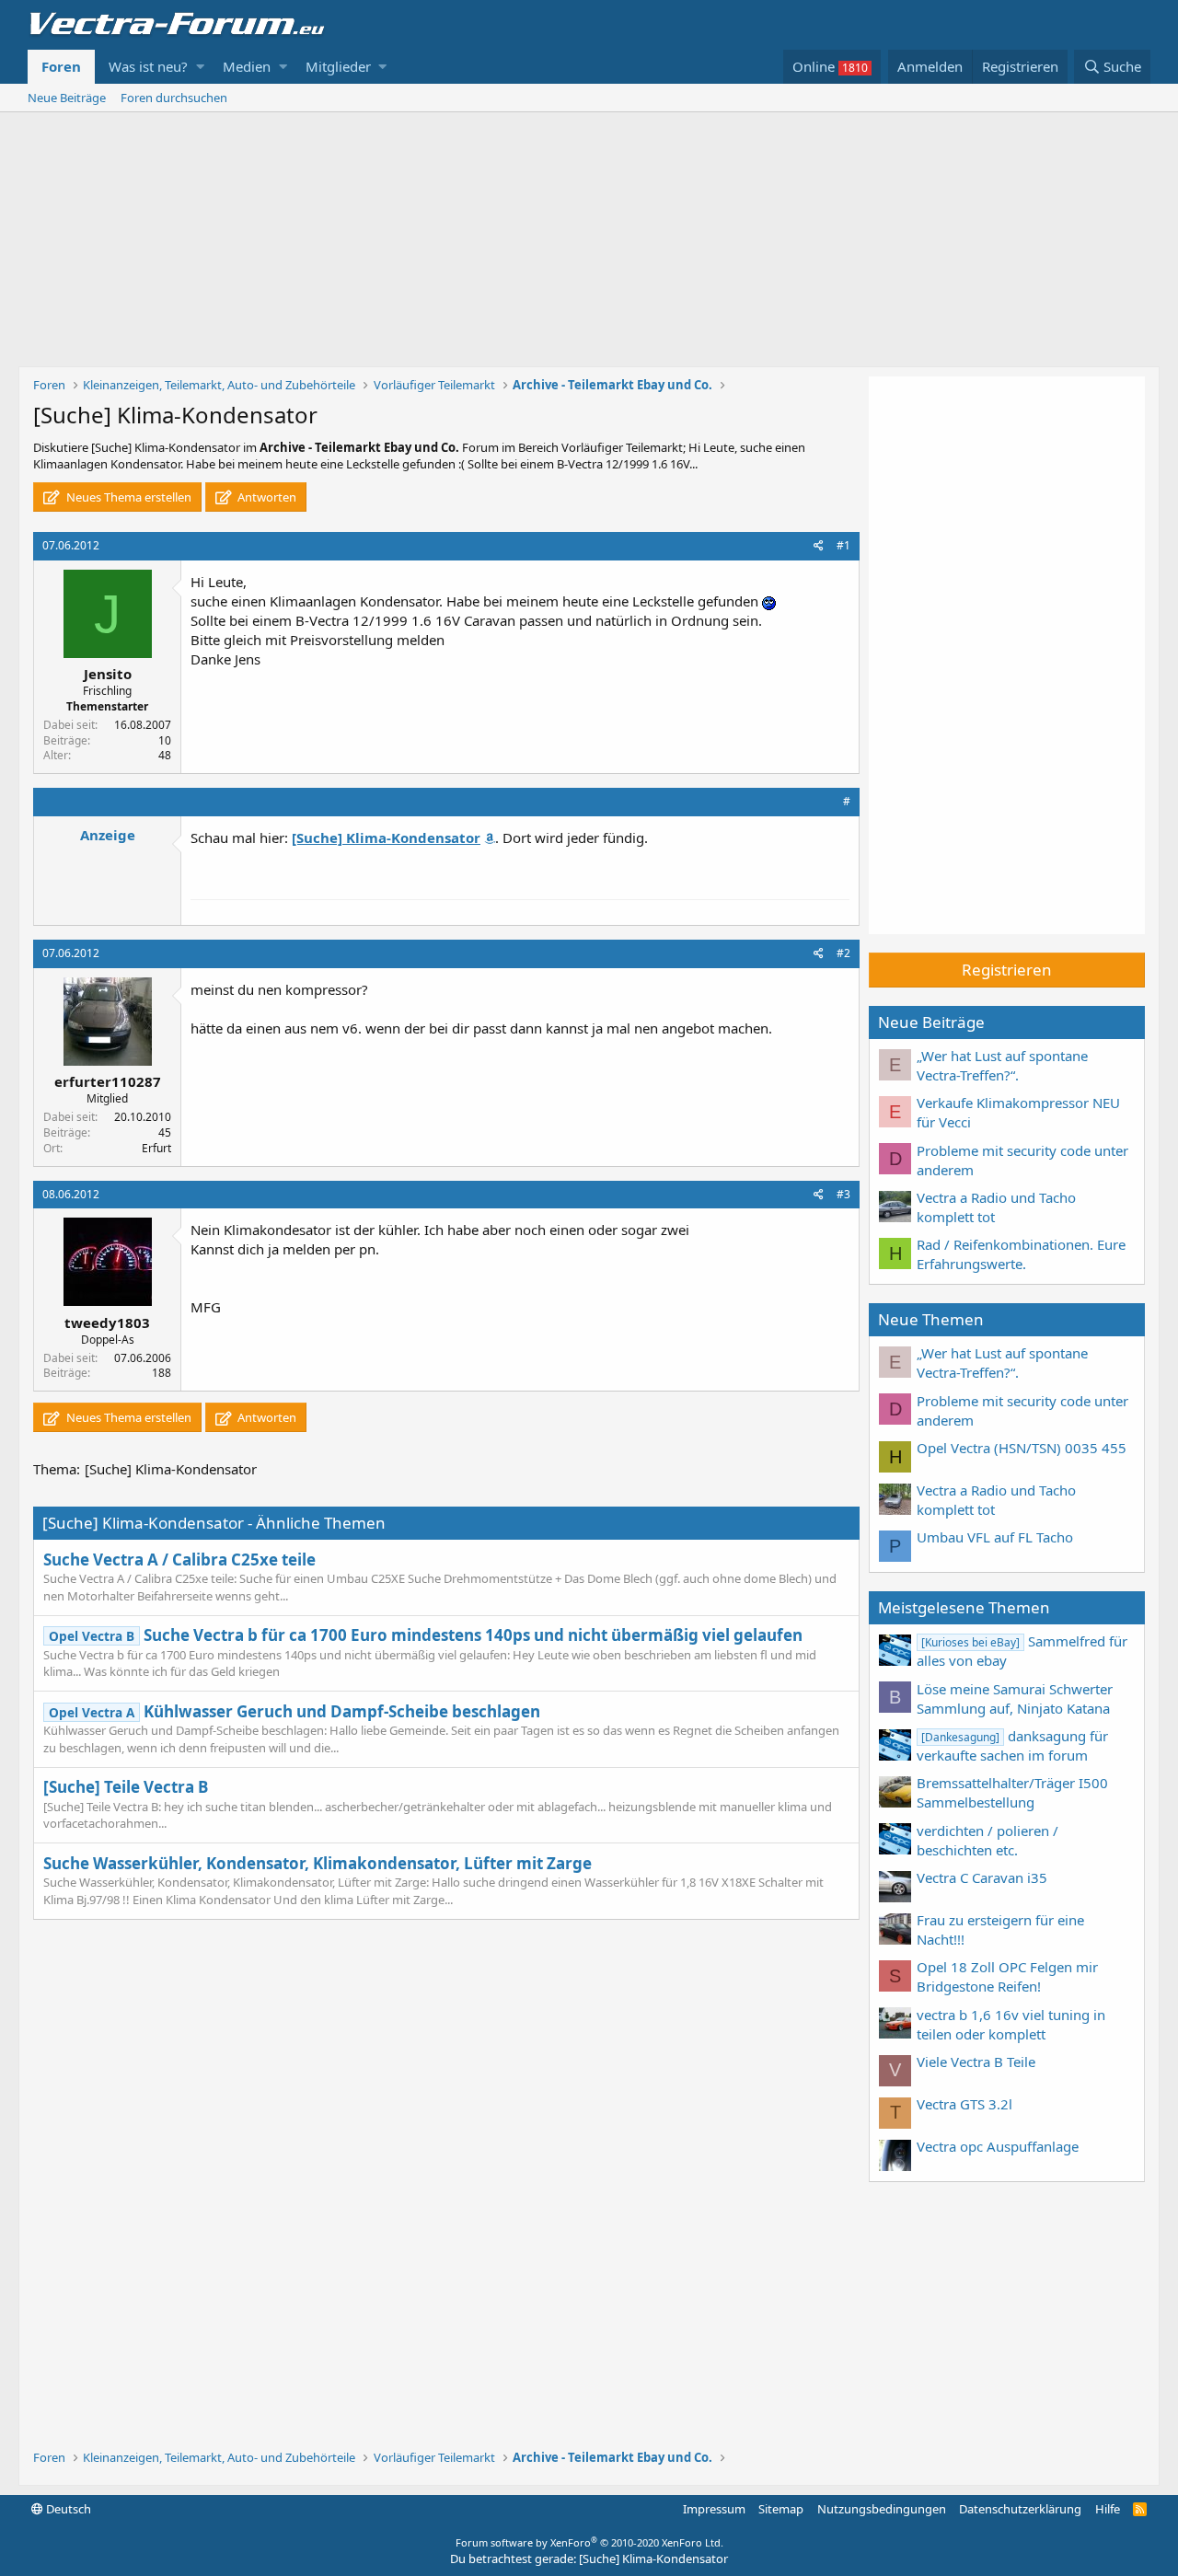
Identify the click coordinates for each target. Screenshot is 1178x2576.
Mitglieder (338, 66)
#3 (843, 1194)
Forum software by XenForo (589, 2542)
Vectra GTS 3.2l (964, 2104)
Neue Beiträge (67, 98)
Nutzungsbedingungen (882, 2509)
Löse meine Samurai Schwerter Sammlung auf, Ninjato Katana (1015, 1698)
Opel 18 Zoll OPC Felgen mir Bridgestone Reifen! (1007, 1976)
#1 (843, 545)
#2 (843, 953)
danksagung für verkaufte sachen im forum (1012, 1745)
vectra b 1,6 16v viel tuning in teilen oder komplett (1011, 2024)
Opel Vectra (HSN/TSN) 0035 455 (1022, 1448)
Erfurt (156, 1148)
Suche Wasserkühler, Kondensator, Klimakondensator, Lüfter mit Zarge (318, 1863)
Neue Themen (931, 1319)
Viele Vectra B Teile (976, 2062)
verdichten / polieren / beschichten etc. (987, 1840)
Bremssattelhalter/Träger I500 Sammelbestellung (1012, 1792)
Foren (61, 66)
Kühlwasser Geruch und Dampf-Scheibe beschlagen (294, 1711)
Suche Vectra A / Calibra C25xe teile (179, 1559)
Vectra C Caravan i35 (982, 1877)
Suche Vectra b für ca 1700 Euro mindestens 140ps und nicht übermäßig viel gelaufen (426, 1635)
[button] (200, 67)
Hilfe (1108, 2509)
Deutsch (67, 2509)
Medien (247, 66)
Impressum (714, 2509)
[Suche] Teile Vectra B (126, 1787)
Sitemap (781, 2509)
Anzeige (108, 835)
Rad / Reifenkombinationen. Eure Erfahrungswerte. (1021, 1254)
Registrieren (1007, 970)
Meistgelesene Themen (964, 1607)
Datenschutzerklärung (1020, 2509)
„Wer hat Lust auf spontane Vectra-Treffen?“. (1002, 1065)
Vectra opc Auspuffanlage (998, 2146)
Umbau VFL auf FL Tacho (995, 1537)
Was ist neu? (148, 66)
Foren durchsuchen (174, 98)
